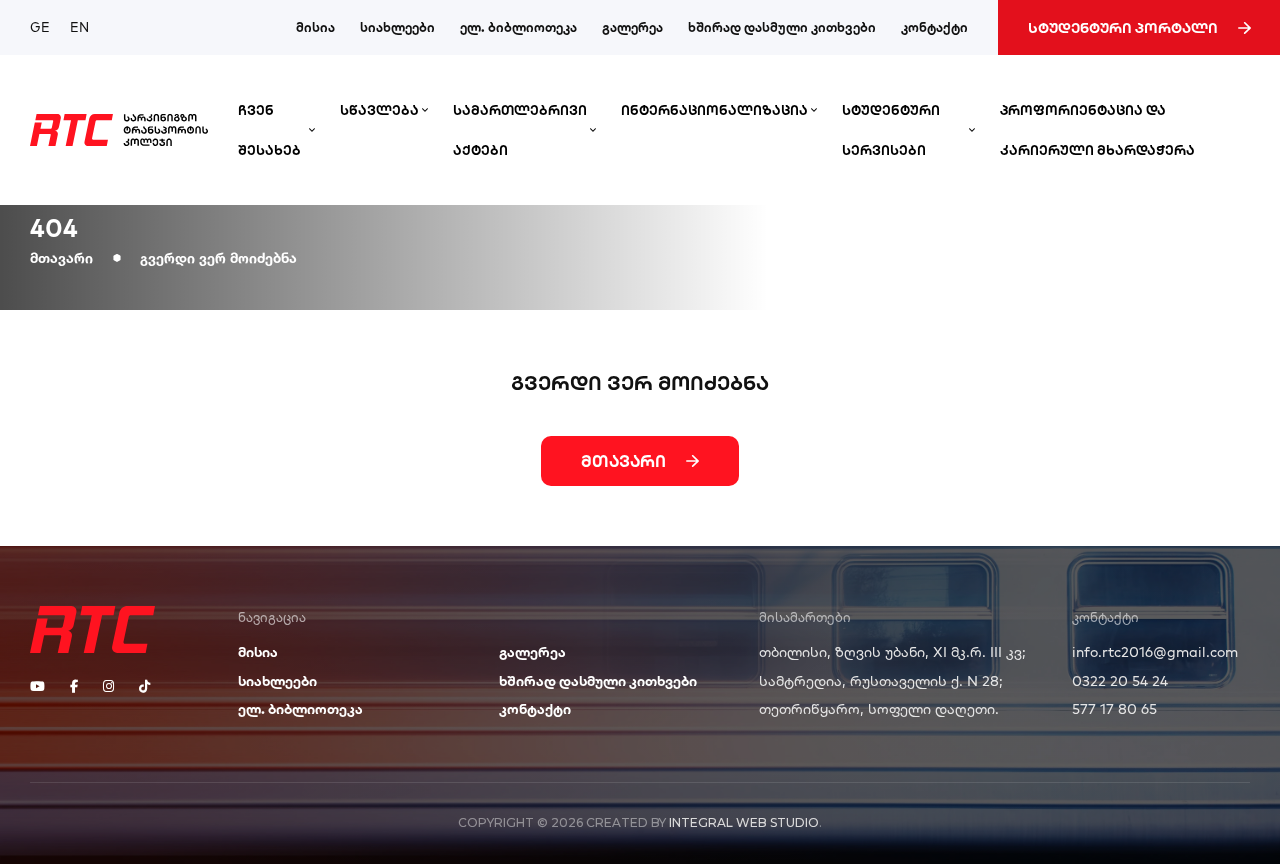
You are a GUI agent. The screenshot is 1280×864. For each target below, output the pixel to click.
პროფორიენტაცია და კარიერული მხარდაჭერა (1097, 130)
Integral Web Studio (744, 822)
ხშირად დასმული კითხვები (782, 27)
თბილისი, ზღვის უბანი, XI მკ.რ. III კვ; (892, 652)
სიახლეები (397, 27)
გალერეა (632, 27)
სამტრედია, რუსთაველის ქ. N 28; (881, 681)
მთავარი (61, 257)
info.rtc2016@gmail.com (1155, 652)
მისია (315, 27)
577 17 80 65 (1114, 709)
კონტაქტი (934, 27)
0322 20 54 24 (1120, 681)
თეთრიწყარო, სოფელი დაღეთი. (879, 709)
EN (79, 27)
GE (40, 27)
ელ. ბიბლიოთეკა (518, 27)
